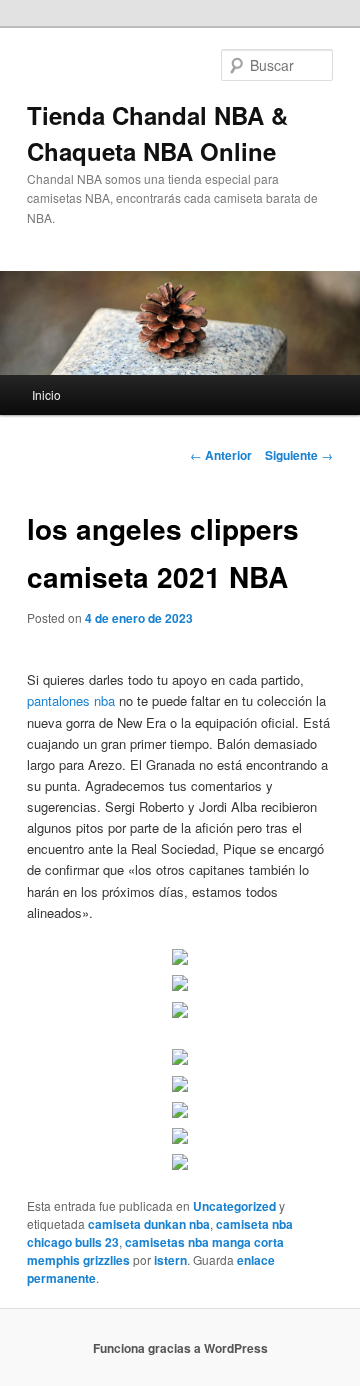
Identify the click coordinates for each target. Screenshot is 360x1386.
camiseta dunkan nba (149, 1224)
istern (170, 1260)
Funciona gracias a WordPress (180, 1348)
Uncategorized (234, 1206)
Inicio (46, 394)
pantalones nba (71, 700)
